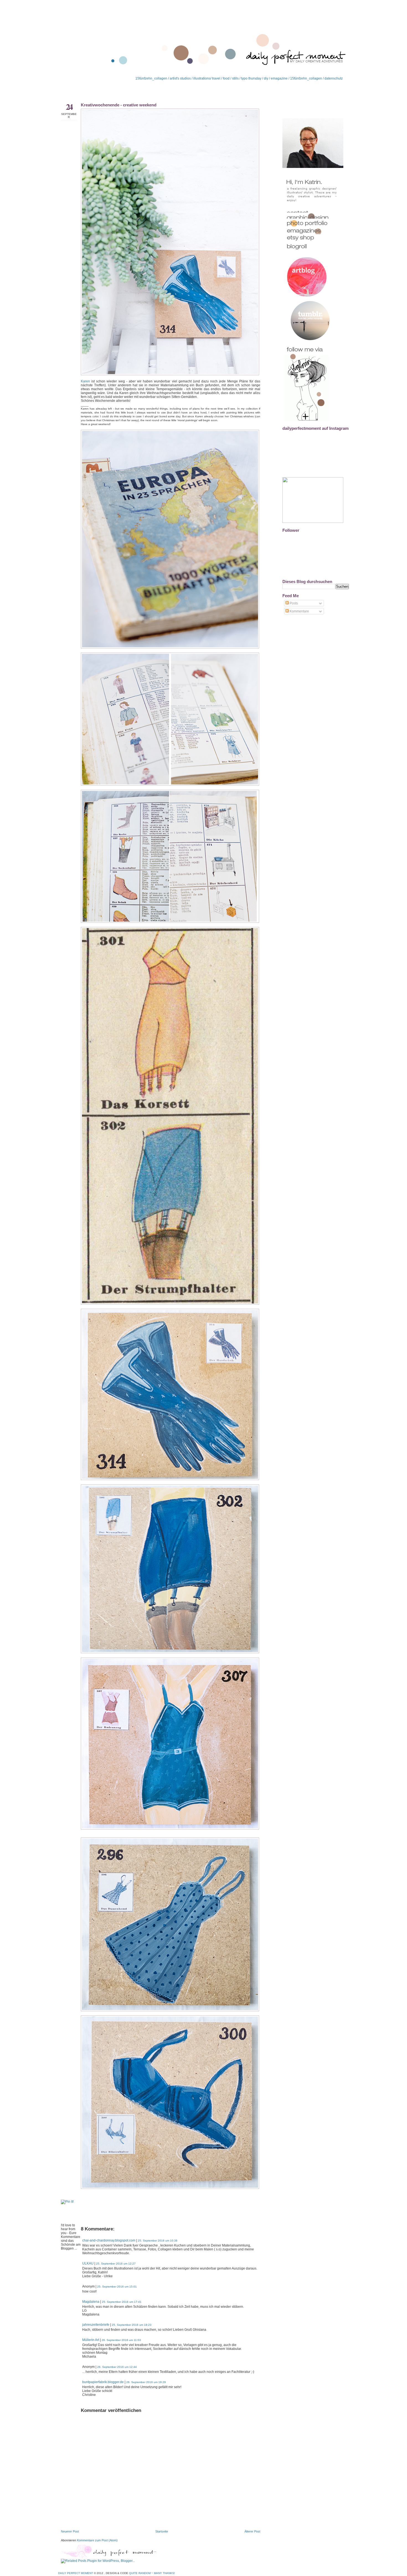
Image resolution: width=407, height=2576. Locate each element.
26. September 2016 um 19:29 (146, 2382)
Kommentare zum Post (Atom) (97, 2540)
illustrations (201, 78)
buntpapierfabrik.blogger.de (103, 2382)
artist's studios (180, 78)
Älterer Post (252, 2531)
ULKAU (88, 2263)
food (226, 78)
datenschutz (334, 78)
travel (216, 78)
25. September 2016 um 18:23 (132, 2325)
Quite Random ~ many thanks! (152, 2573)
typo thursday (251, 78)
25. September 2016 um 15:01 (117, 2287)
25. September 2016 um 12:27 (116, 2264)
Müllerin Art (91, 2340)
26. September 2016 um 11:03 (121, 2340)
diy (266, 78)
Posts (293, 603)
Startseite (162, 2531)
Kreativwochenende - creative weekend (119, 105)
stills (235, 78)
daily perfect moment (76, 2573)
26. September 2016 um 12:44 (117, 2367)
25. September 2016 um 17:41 (122, 2302)
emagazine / (280, 78)
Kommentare (299, 611)
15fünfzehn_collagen (151, 78)
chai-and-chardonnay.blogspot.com (109, 2240)
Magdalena (91, 2302)
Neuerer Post (70, 2531)
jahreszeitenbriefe (96, 2325)
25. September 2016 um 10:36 (158, 2241)
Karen (86, 381)
